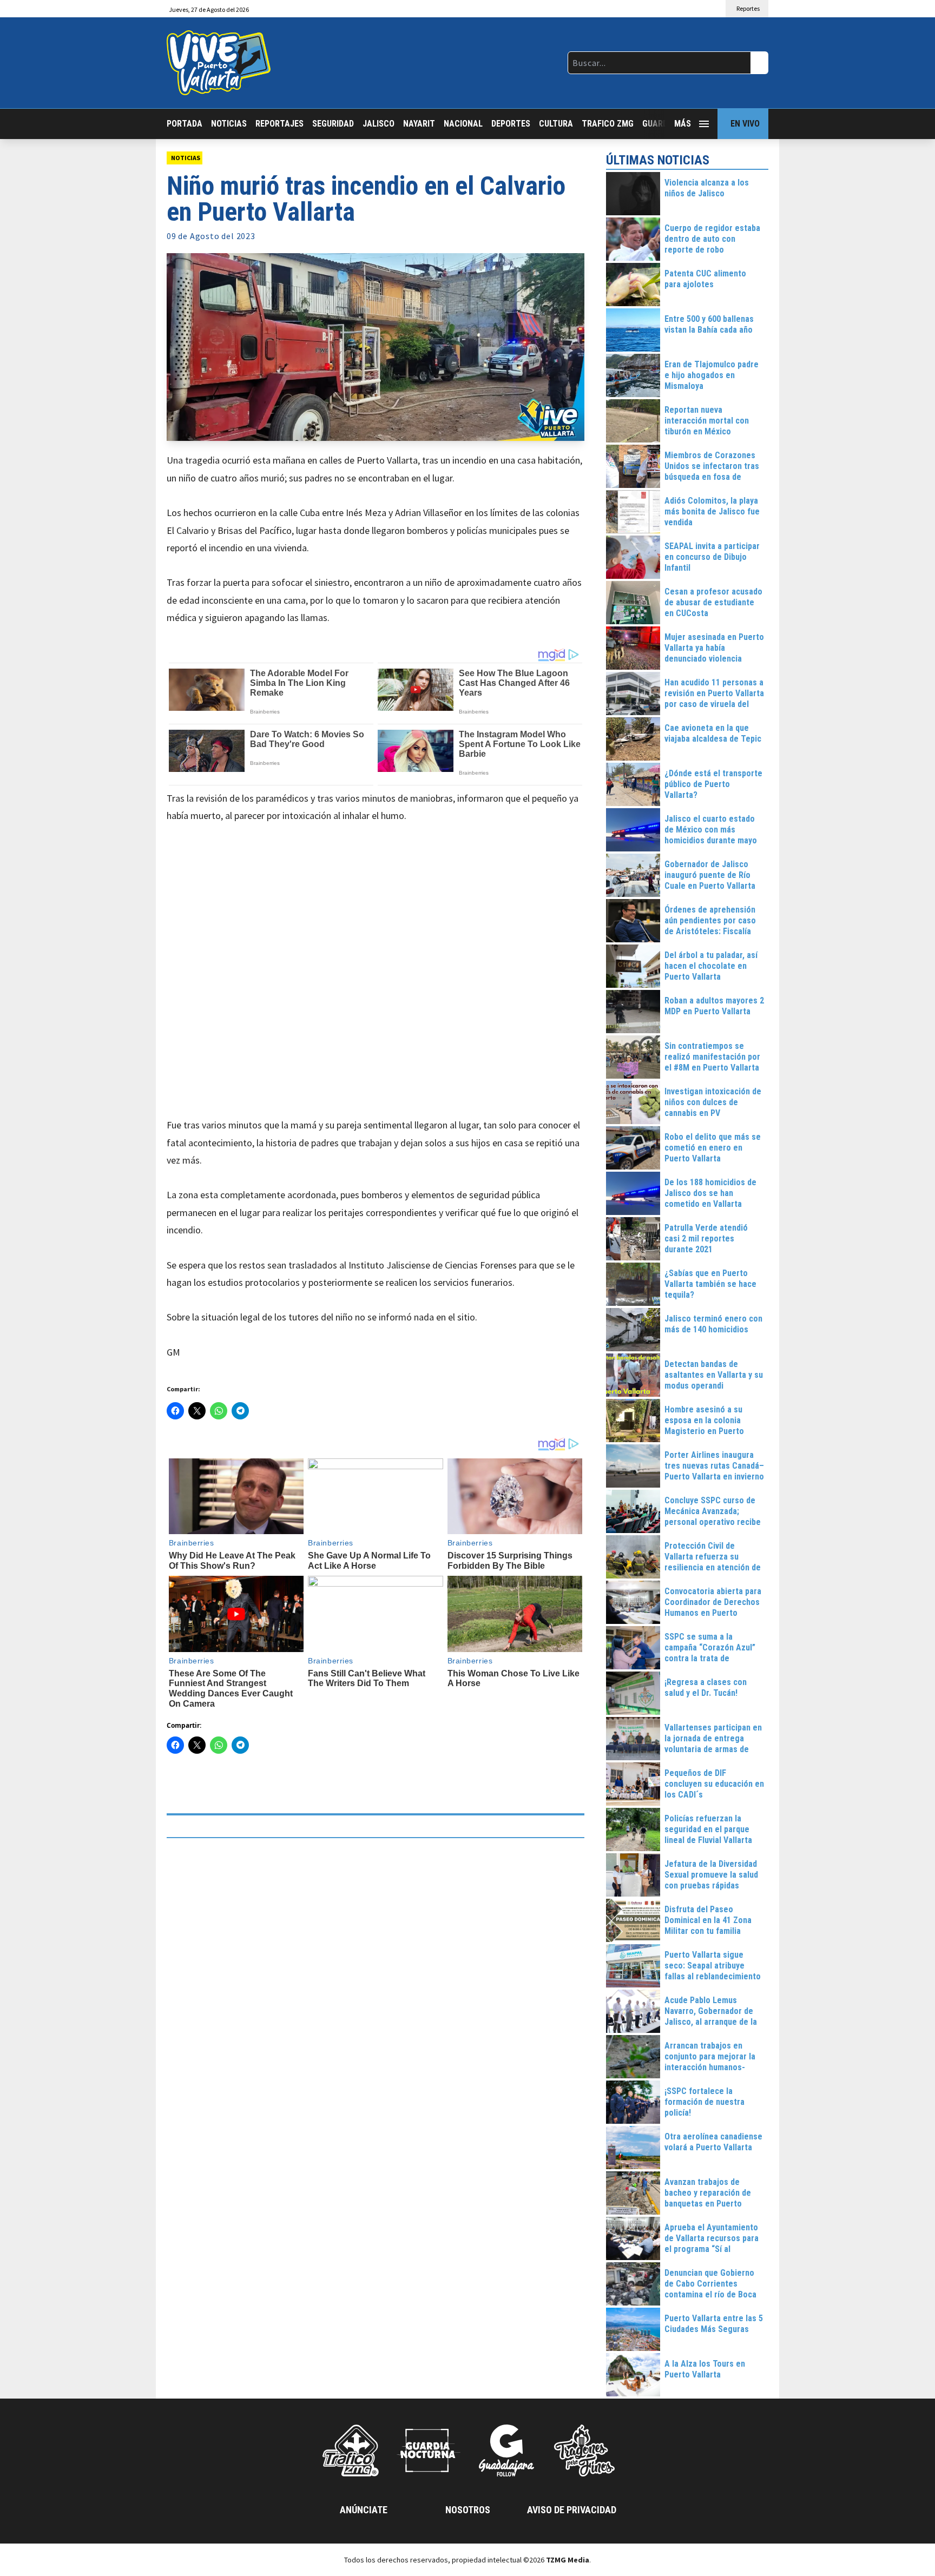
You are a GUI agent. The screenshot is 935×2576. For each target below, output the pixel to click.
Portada (185, 124)
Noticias (229, 124)
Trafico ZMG (608, 124)
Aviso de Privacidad (572, 2510)
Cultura (556, 124)
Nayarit (419, 124)
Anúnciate (364, 2510)
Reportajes (279, 124)
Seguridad (333, 124)
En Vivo (745, 124)
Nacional (463, 124)
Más (683, 124)
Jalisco (378, 124)
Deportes (511, 124)
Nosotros (468, 2510)
